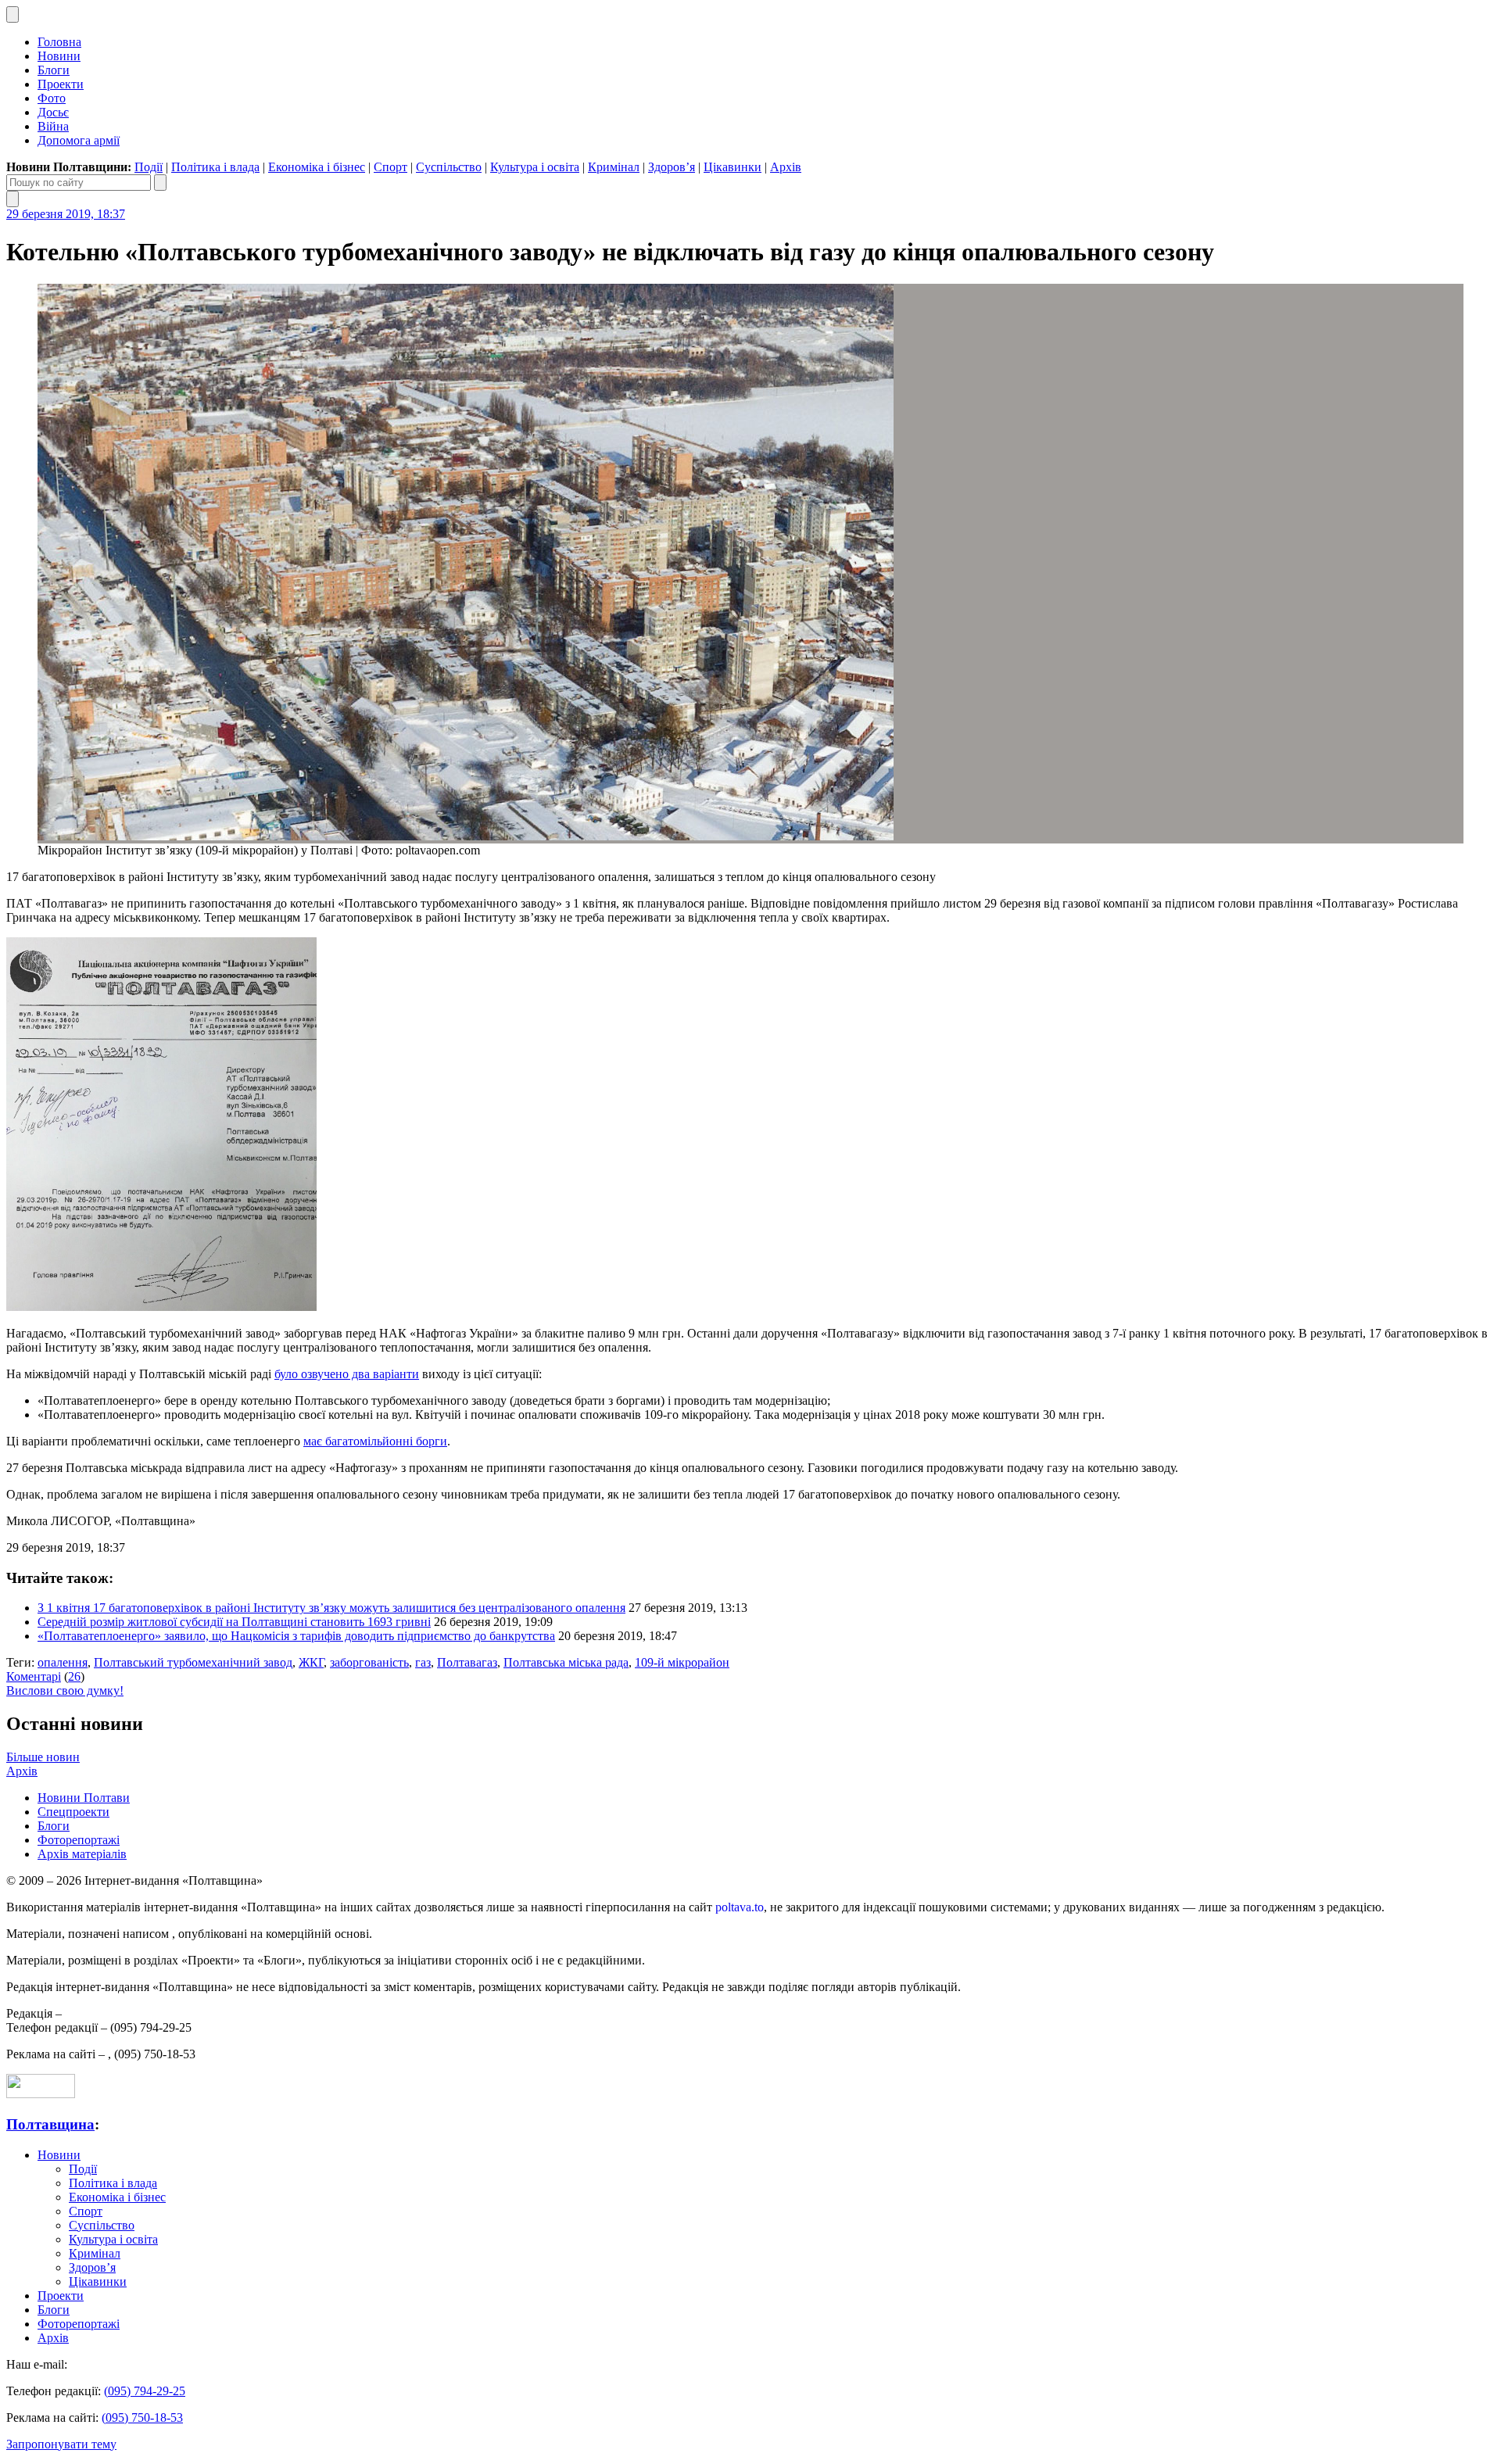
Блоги (54, 70)
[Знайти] (160, 183)
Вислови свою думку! (65, 1690)
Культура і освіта (535, 167)
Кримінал (614, 167)
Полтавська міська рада (566, 1662)
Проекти (61, 84)
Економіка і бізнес (317, 167)
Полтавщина (50, 2124)
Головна (59, 42)
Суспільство (449, 167)
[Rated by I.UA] (41, 2094)
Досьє (53, 112)
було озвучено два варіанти (347, 1374)
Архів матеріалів (82, 1854)
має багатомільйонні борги (375, 1441)
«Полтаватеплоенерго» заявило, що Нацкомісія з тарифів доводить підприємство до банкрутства (296, 1636)
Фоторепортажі (79, 1840)
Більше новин (43, 1757)
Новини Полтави (84, 1798)
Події (149, 167)
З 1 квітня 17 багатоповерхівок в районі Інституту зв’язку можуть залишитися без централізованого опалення (331, 1608)
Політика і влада (215, 167)
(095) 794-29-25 (145, 2391)
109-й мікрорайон (682, 1662)
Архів (786, 167)
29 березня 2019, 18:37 (66, 214)
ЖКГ (311, 1662)
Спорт (390, 167)
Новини (59, 56)
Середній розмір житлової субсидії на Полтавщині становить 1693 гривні (234, 1622)
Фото (52, 98)
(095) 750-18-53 (142, 2417)
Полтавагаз (467, 1662)
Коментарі (34, 1676)
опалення (63, 1662)
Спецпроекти (73, 1812)
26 (74, 1676)
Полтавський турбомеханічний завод (193, 1662)
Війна (53, 126)
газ (423, 1662)
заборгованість (369, 1662)
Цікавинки (733, 167)
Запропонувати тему (61, 2444)
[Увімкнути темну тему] (13, 14)
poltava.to (740, 1907)
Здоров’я (672, 167)
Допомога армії (79, 140)
